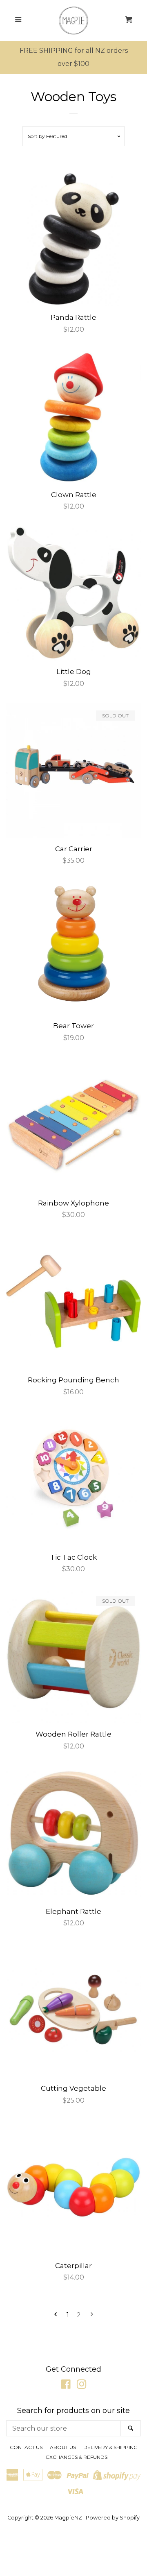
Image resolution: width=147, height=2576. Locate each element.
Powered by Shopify (113, 2518)
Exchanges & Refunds (77, 2457)
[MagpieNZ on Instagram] (82, 2386)
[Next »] (92, 2315)
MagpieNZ (68, 2518)
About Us (63, 2447)
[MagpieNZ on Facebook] (66, 2386)
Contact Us (26, 2447)
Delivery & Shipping (110, 2447)
